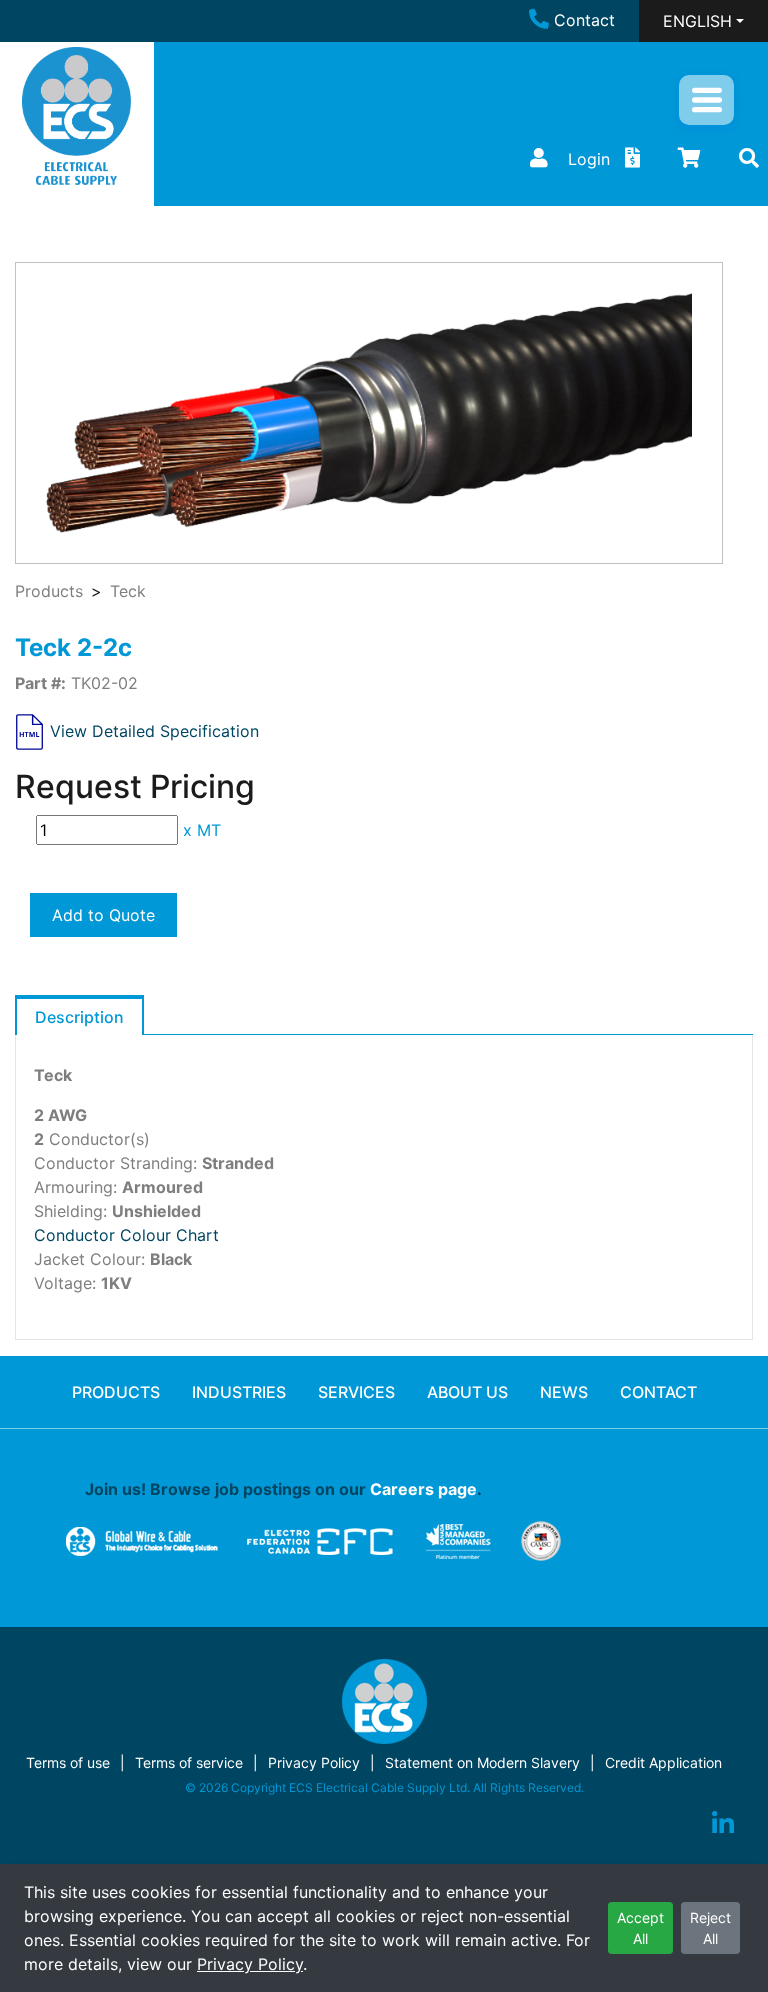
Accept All (640, 1928)
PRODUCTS (116, 1392)
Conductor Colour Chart (126, 1235)
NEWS (564, 1392)
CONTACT (658, 1392)
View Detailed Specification (154, 730)
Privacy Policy (250, 1964)
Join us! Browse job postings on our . (283, 1489)
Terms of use (68, 1762)
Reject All (710, 1928)
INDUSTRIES (239, 1392)
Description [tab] (79, 1017)
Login (589, 159)
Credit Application (663, 1762)
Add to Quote (103, 915)
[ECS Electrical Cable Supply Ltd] (76, 116)
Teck (128, 591)
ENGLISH (697, 21)
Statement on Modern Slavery (482, 1762)
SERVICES (356, 1392)
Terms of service (189, 1762)
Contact (584, 20)
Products (49, 591)
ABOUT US (467, 1392)
